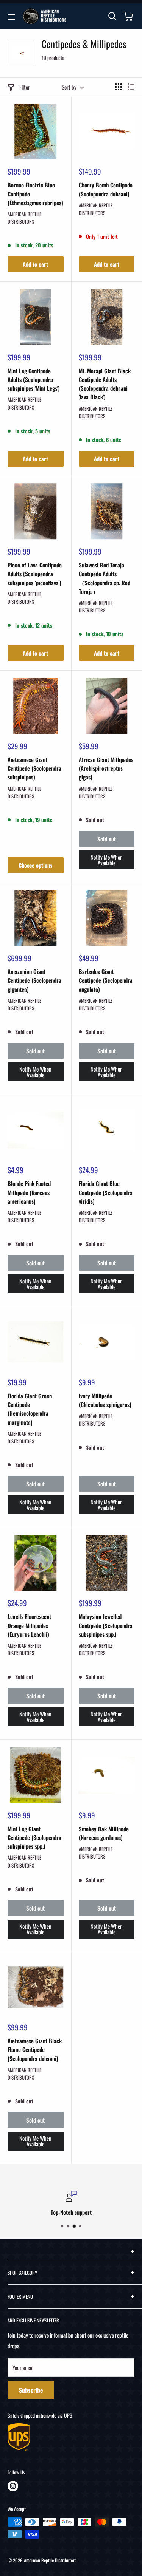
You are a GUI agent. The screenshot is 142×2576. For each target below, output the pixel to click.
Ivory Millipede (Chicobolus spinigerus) (105, 1400)
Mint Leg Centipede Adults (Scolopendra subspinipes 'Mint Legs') (34, 380)
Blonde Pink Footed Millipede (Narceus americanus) (29, 1192)
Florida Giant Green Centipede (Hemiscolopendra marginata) (30, 1409)
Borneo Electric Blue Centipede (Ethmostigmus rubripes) (35, 194)
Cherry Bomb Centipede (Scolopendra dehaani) (106, 189)
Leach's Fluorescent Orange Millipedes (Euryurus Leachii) (29, 1625)
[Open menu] (11, 17)
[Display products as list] (131, 87)
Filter (25, 87)
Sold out (107, 839)
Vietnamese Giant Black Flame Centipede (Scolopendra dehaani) (35, 2050)
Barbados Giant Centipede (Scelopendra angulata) (106, 980)
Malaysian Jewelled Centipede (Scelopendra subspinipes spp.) (106, 1625)
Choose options (35, 865)
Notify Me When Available (107, 860)
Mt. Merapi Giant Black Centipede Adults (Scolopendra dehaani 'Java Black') (105, 384)
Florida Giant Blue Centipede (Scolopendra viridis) (106, 1192)
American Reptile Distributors (24, 218)
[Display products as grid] (119, 87)
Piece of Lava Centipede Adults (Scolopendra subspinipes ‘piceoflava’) (35, 574)
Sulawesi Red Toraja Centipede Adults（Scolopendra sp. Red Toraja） (105, 578)
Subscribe (31, 2390)
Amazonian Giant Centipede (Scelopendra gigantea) (34, 980)
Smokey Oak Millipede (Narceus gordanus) (104, 1833)
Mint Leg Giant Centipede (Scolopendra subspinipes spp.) (34, 1838)
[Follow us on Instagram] (13, 2486)
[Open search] (112, 16)
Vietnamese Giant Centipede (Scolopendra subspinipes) (34, 768)
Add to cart (35, 264)
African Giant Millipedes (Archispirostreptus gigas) (106, 768)
